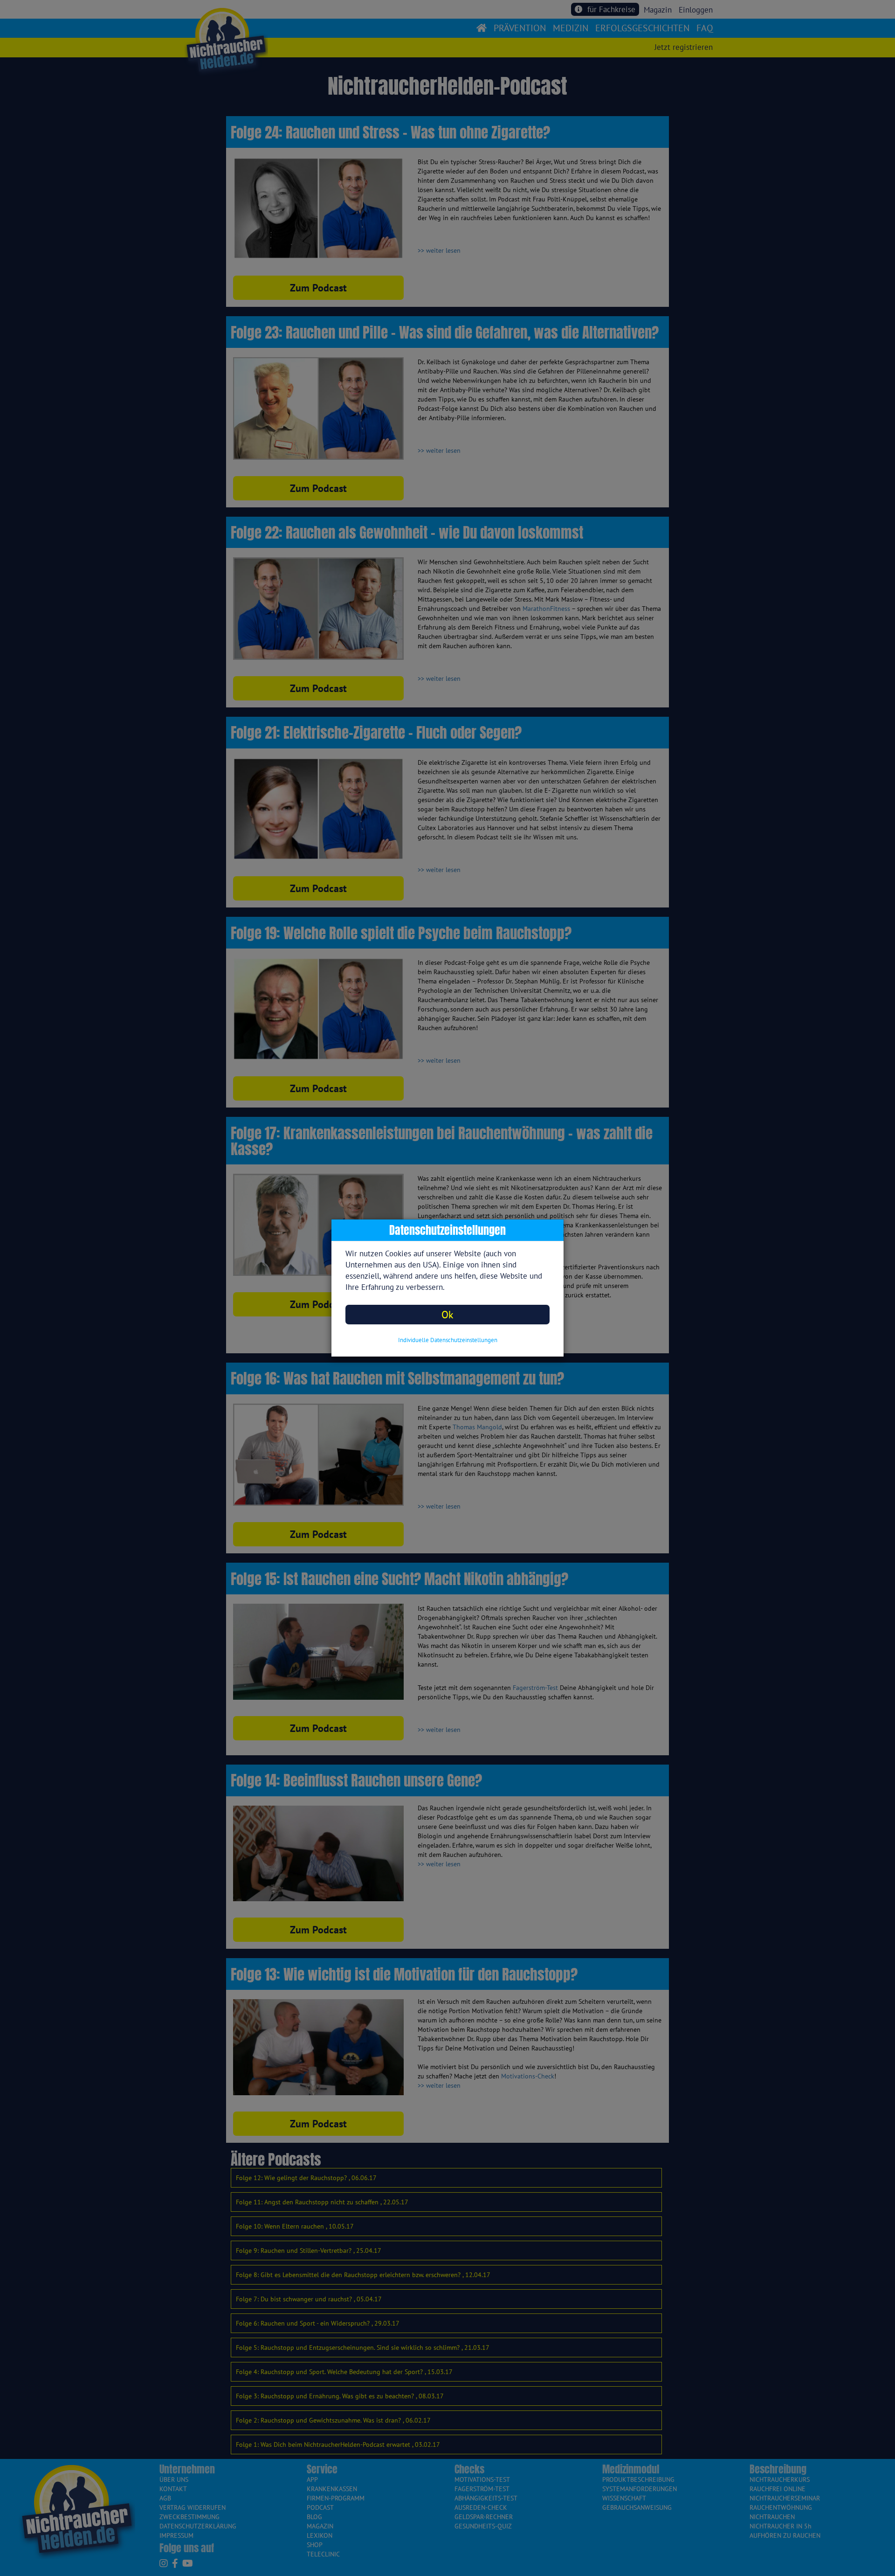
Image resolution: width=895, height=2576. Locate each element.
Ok (447, 1314)
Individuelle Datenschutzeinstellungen (448, 1340)
